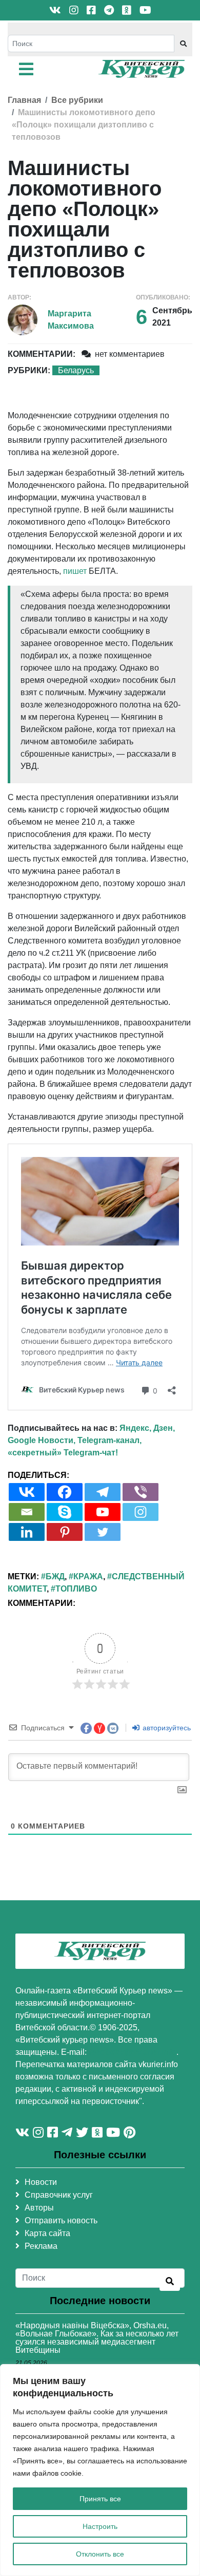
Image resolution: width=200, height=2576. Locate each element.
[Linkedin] (27, 1532)
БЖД (55, 1576)
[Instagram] (141, 1512)
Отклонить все (100, 2554)
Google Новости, (42, 1440)
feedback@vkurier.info (133, 2052)
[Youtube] (103, 1512)
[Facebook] (65, 1492)
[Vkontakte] (27, 1492)
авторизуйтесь (166, 1728)
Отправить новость (61, 2220)
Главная (24, 100)
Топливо (76, 1589)
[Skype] (65, 1512)
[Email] (27, 1512)
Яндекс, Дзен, (147, 1428)
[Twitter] (103, 1532)
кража (88, 1576)
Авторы (39, 2208)
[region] (100, 2470)
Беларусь (76, 370)
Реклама (41, 2246)
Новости (41, 2182)
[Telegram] (103, 1492)
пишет (75, 571)
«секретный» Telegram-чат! (63, 1453)
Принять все (100, 2499)
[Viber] (141, 1492)
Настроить (100, 2526)
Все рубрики (77, 100)
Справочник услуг (59, 2195)
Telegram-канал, (109, 1440)
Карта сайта (47, 2233)
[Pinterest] (65, 1532)
